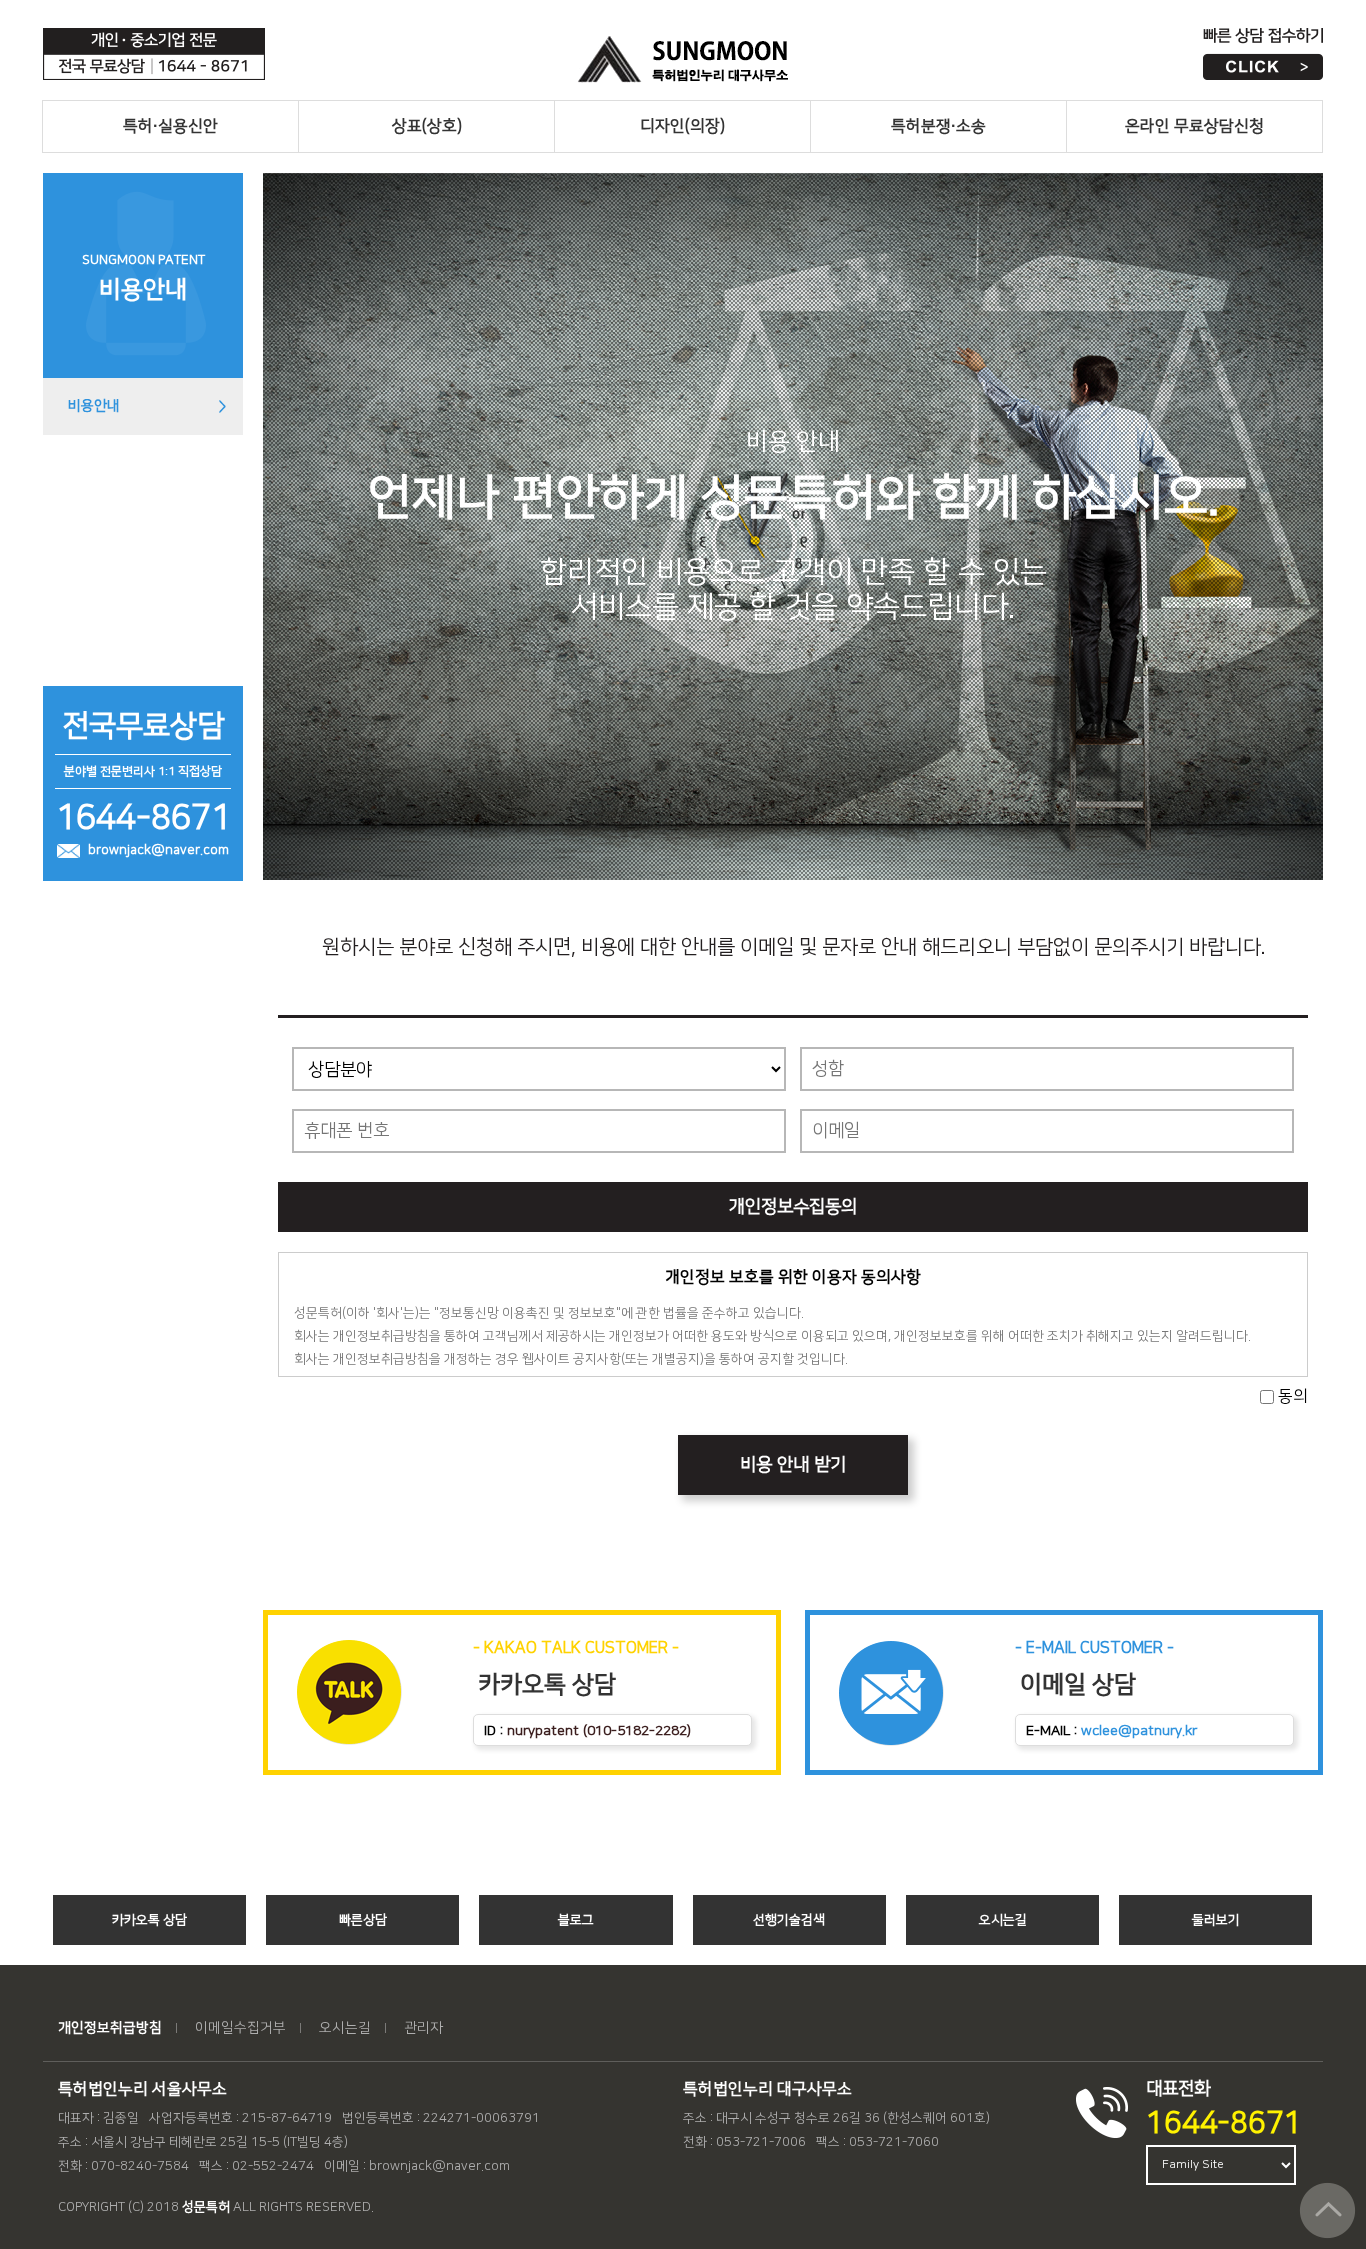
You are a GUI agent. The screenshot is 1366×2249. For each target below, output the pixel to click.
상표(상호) (427, 126)
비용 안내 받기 (793, 1465)
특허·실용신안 (170, 126)
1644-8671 (1224, 2123)
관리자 (423, 2028)
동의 (1293, 1396)
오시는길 (1003, 1920)
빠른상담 (363, 1920)
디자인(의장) (682, 126)
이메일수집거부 (240, 2028)
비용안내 (94, 406)
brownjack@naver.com (158, 850)
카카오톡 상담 (149, 1920)
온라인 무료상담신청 (1194, 126)
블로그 (576, 1920)
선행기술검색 (789, 1920)
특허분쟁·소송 (938, 126)
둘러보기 (1216, 1920)
